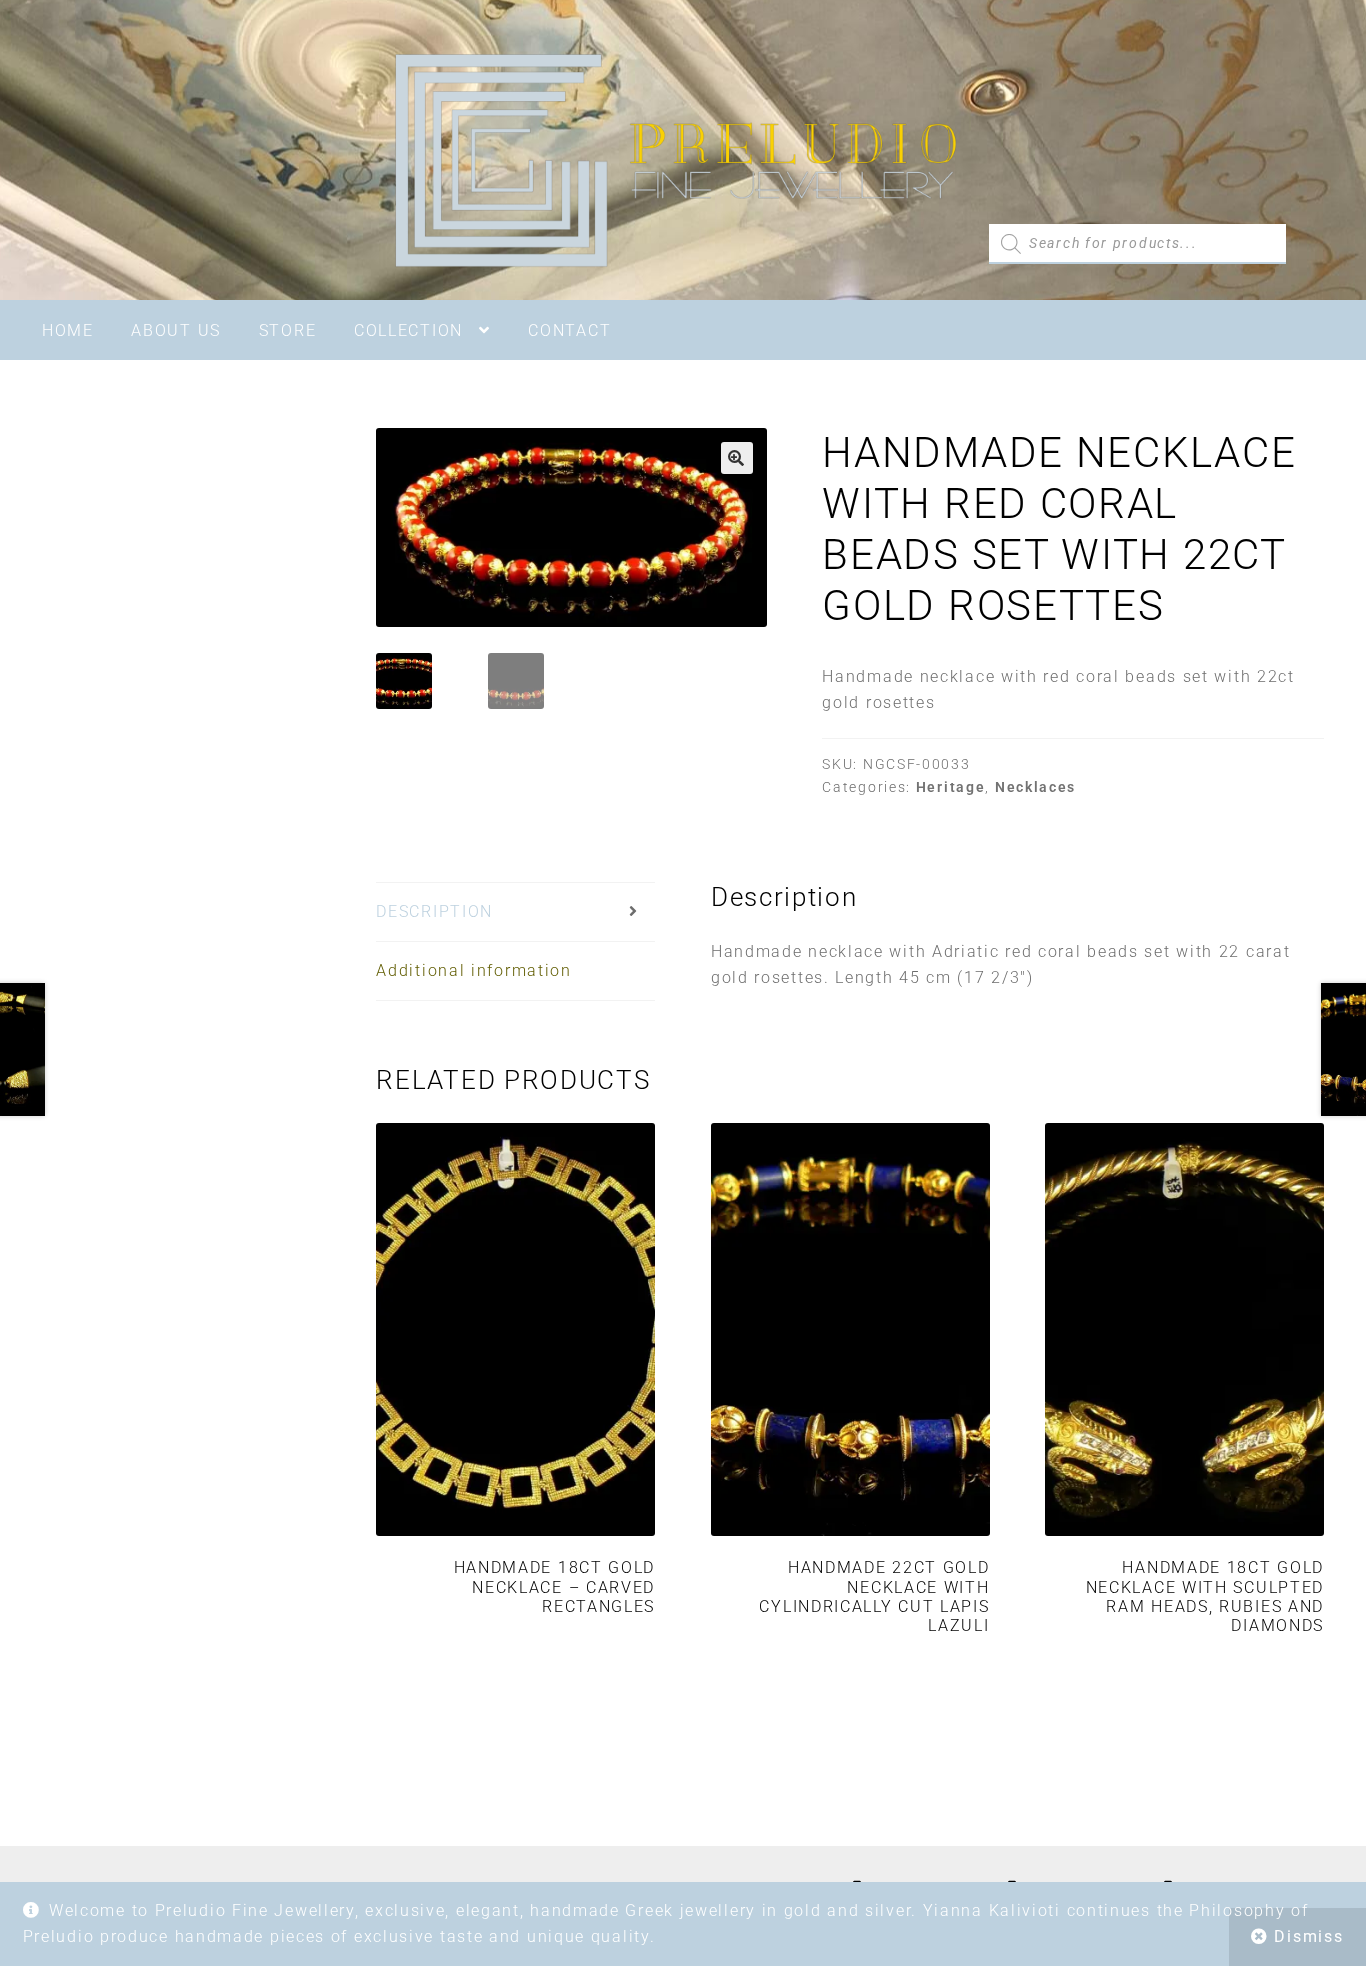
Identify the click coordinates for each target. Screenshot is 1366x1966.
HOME (68, 330)
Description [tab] (434, 911)
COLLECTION (408, 330)
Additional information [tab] (473, 970)
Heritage (951, 787)
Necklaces (1035, 787)
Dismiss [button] (1308, 1936)
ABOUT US (176, 330)
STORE (288, 330)
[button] (737, 458)
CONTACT (569, 330)
